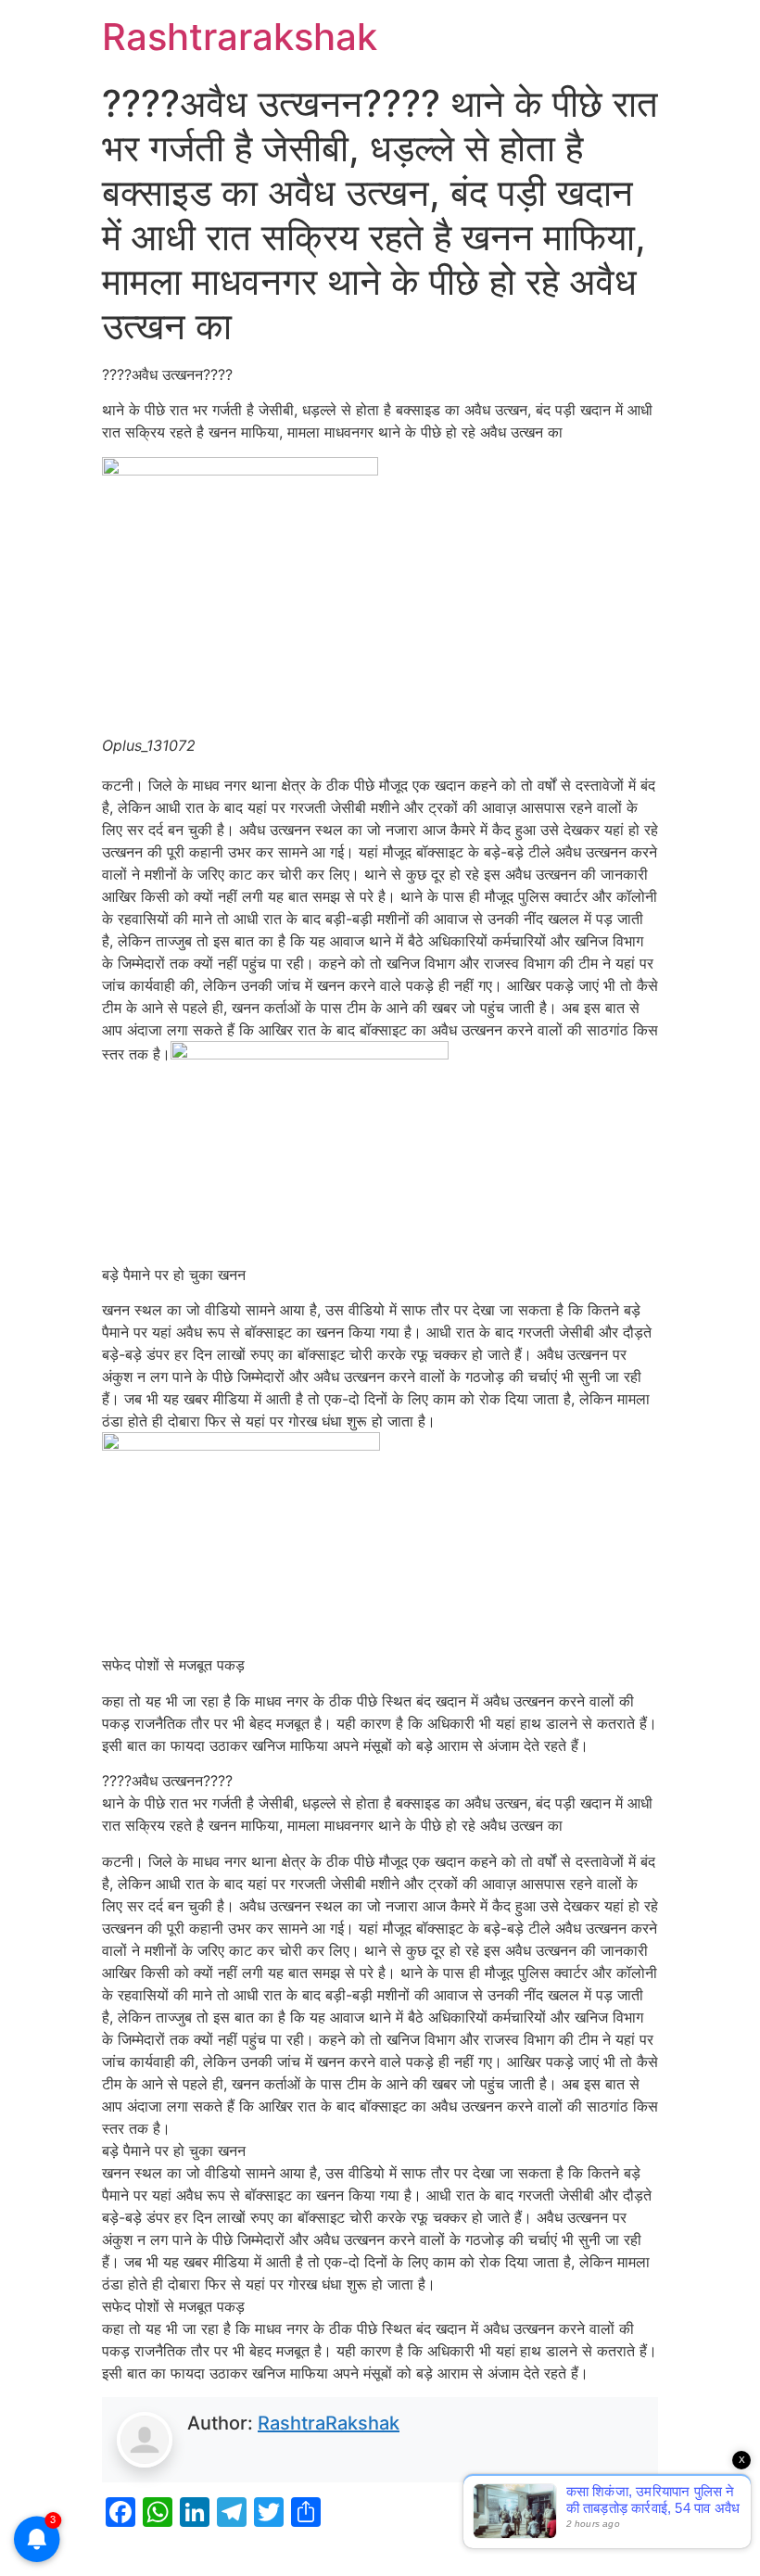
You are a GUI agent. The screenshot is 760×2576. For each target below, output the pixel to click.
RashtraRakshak (329, 2423)
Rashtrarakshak (240, 37)
